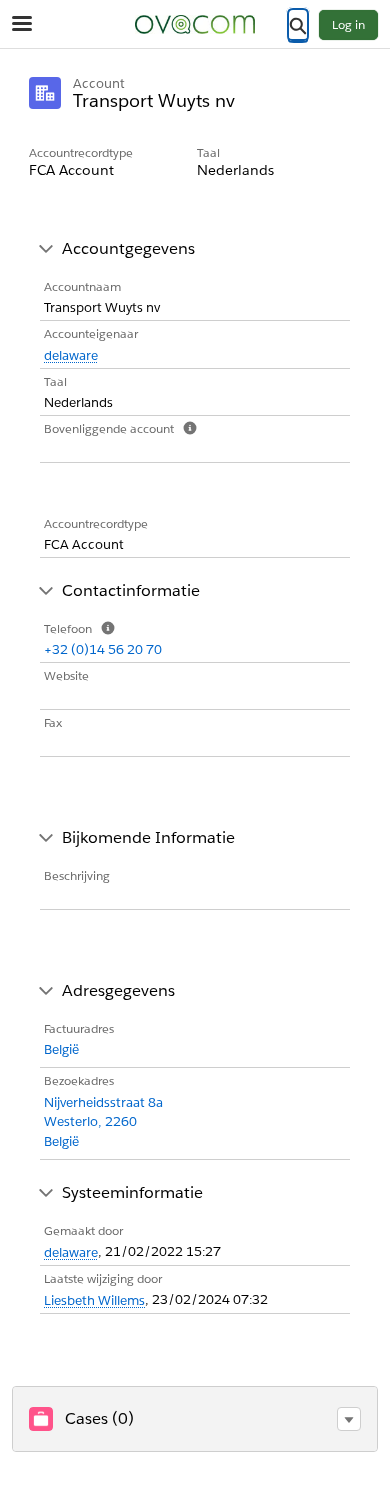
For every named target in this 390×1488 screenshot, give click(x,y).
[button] (349, 1419)
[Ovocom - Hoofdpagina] (195, 24)
